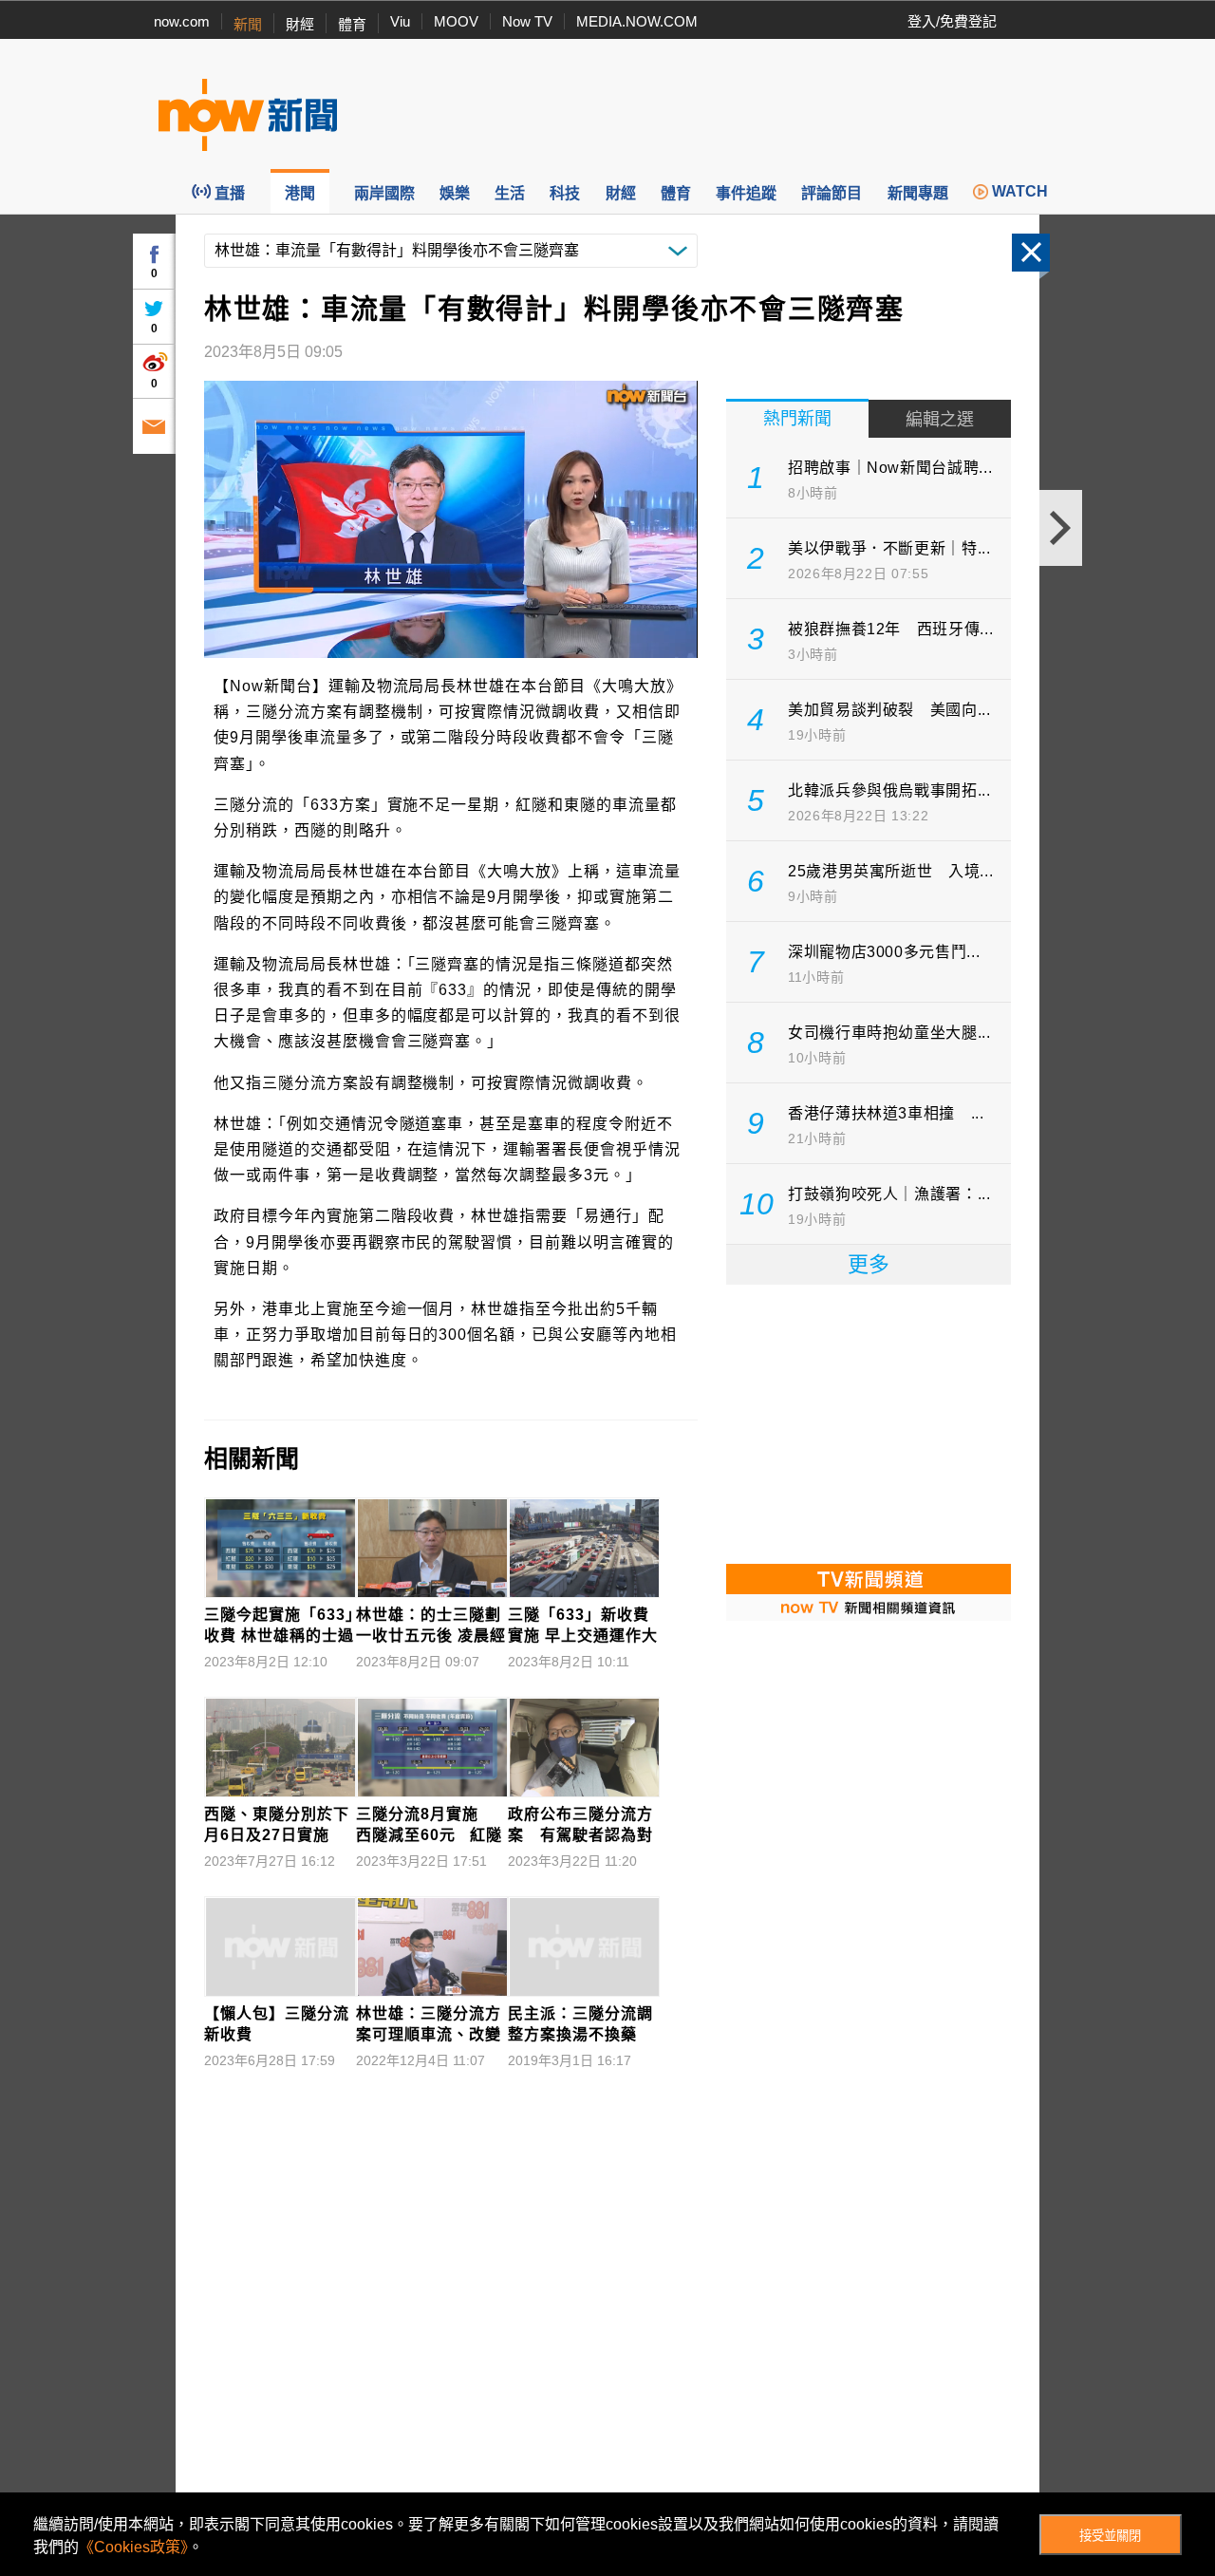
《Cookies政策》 (133, 2547)
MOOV (456, 21)
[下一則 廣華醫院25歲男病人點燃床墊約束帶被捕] (1061, 528)
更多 (869, 1264)
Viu (400, 21)
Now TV (527, 21)
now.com (182, 21)
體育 (352, 24)
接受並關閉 (1110, 2536)
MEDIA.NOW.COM (637, 21)
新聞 (248, 24)
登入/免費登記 (952, 21)
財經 (300, 24)
